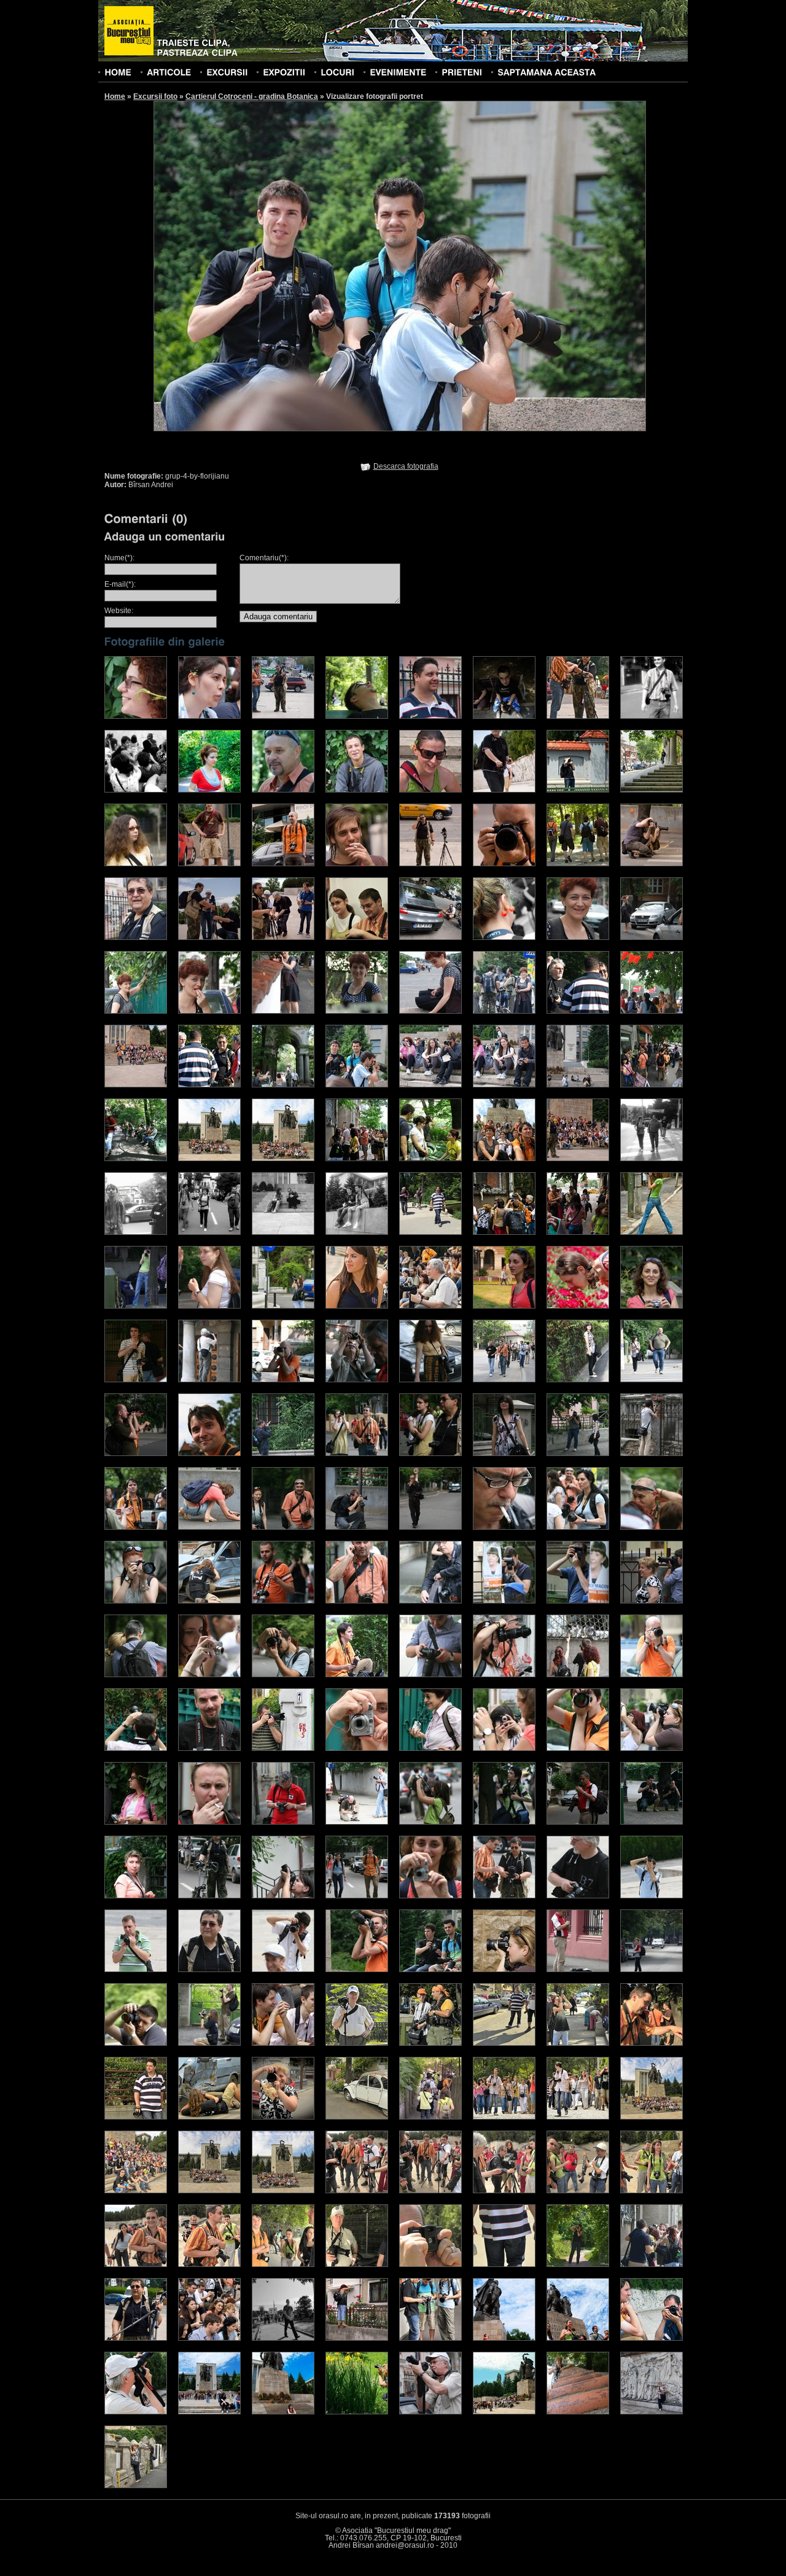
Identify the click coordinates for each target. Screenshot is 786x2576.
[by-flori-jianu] (283, 790)
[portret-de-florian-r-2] (652, 2265)
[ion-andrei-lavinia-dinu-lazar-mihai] (578, 1232)
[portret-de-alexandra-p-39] (578, 1675)
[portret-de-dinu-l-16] (283, 2191)
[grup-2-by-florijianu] (652, 1011)
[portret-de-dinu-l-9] (357, 2117)
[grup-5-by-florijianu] (430, 1085)
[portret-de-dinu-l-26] (430, 2265)
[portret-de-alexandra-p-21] (430, 1527)
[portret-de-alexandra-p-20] (357, 1527)
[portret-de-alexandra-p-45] (430, 1748)
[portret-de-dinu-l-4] (578, 2043)
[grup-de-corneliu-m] (504, 1159)
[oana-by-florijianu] (578, 1306)
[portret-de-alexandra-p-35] (283, 1675)
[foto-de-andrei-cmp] (136, 1306)
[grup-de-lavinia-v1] (652, 1159)
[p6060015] (136, 2486)
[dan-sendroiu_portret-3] (357, 864)
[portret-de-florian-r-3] (136, 2338)
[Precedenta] (276, 265)
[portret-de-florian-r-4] (209, 2338)
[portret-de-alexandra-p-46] (504, 1748)
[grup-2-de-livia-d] (136, 1085)
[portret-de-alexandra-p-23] (578, 1527)
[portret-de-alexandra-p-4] (357, 1380)
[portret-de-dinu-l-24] (283, 2265)
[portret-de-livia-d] (283, 2338)
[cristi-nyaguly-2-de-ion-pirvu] (578, 790)
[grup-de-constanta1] (430, 1159)
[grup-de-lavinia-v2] (136, 1232)
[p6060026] (578, 2412)
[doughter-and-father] (357, 938)
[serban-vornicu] (430, 2412)
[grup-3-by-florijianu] (283, 1085)
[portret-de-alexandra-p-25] (136, 1601)
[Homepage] (129, 31)
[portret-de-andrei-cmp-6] (283, 2043)
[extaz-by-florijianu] (430, 938)
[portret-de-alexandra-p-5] (430, 1380)
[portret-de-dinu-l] (357, 2043)
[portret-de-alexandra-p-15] (578, 1454)
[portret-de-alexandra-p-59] (209, 1896)
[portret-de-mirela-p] (357, 2338)
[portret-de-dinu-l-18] (430, 2191)
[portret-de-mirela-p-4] (578, 2338)
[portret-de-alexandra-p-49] (136, 1822)
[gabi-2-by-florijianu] (652, 938)
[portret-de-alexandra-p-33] (136, 1675)
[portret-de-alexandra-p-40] (652, 1675)
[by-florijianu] (357, 790)
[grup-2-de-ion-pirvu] (209, 1085)
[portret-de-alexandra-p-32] (652, 1601)
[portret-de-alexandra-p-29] (430, 1601)
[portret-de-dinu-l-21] (652, 2191)
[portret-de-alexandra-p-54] (504, 1822)
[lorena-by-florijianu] (209, 1306)
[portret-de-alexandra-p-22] (504, 1527)
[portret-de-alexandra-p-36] (357, 1675)
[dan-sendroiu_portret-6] (578, 864)
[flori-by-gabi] (652, 2412)
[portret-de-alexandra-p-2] (209, 1380)
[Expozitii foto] (284, 72)
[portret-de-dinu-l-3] (504, 2043)
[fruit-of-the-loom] (504, 938)
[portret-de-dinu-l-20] (578, 2191)
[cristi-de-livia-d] (504, 790)
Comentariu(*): (264, 558)
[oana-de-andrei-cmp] (652, 1306)
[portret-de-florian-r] (578, 2265)
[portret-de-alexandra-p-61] (357, 1896)
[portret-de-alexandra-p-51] (283, 1822)
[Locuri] (337, 72)
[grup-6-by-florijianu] (504, 1085)
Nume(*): (119, 558)
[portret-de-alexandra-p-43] (283, 1748)
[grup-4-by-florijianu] (357, 1085)
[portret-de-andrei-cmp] (504, 1970)
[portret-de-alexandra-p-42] (209, 1748)
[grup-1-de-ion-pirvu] (578, 1011)
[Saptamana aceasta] (547, 72)
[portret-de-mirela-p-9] (357, 2412)
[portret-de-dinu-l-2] (430, 2043)
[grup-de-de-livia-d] (578, 1159)
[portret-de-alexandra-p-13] (430, 1454)
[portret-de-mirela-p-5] (652, 2338)
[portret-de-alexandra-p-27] (283, 1601)
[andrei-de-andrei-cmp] (504, 716)
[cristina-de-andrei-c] (136, 864)
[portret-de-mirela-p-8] (283, 2412)
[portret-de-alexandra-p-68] (283, 1970)
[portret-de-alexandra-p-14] (504, 1454)
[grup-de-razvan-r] (504, 1232)
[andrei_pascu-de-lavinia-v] (136, 790)
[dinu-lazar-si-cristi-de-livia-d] (209, 938)
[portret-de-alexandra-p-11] (283, 1454)
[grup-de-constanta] (357, 1159)
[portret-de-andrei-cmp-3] (652, 1970)
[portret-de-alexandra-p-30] (504, 1601)
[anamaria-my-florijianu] (209, 716)
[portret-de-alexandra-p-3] (283, 1380)
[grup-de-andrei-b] (652, 1085)
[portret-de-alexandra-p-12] (357, 1454)
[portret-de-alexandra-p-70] (430, 1970)
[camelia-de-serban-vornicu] (430, 790)
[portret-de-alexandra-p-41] (136, 1748)
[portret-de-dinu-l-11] (504, 2117)
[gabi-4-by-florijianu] (209, 1011)
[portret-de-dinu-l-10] (430, 2117)
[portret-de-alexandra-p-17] (136, 1527)
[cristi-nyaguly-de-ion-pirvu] (652, 790)
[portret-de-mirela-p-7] (209, 2412)
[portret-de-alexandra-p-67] (209, 1970)
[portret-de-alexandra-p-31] (578, 1601)
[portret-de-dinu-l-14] (136, 2191)
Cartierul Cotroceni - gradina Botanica (252, 96)
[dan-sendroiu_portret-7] (652, 864)
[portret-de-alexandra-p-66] (136, 1970)
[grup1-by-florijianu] (504, 1011)
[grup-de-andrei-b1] (136, 1159)
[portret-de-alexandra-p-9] (136, 1454)
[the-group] (504, 2412)
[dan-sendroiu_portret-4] (430, 864)
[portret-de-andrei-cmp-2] (578, 1970)
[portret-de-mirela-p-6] (136, 2412)
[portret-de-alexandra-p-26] (209, 1601)
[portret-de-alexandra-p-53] (430, 1822)
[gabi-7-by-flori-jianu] (430, 1011)
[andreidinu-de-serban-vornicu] (578, 716)
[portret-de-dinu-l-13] (652, 2117)
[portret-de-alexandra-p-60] (283, 1896)
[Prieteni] (462, 72)
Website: (119, 611)
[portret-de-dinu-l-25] (357, 2265)
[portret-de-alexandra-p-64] (578, 1896)
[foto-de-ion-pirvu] (652, 1232)
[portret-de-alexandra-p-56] (578, 1822)
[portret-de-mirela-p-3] (504, 2338)
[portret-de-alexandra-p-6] (504, 1380)
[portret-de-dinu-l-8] (283, 2117)
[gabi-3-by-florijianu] (136, 1011)
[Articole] (169, 72)
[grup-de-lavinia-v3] (209, 1232)
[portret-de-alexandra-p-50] (209, 1822)
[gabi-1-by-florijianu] (578, 938)
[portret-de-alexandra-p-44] (357, 1748)
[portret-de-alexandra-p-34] (209, 1675)
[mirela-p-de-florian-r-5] (430, 1306)
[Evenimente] (398, 72)
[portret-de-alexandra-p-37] (430, 1675)
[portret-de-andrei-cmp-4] (136, 2043)
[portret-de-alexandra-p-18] (209, 1527)
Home (115, 96)
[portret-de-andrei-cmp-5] (209, 2043)
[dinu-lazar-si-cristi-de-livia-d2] (283, 938)
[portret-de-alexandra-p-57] (652, 1822)
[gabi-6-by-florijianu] (357, 1011)
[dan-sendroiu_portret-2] (283, 864)
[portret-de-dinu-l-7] (209, 2117)
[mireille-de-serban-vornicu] (357, 1306)
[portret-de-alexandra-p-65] (652, 1896)
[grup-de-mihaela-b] (430, 1232)
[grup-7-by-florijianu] (578, 1085)
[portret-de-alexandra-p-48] (652, 1748)
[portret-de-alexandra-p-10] (209, 1454)
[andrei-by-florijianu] (430, 716)
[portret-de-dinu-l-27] (504, 2265)
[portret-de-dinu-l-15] (209, 2191)
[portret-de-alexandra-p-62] (430, 1896)
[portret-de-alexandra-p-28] (357, 1601)
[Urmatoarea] (523, 265)
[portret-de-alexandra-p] (136, 1380)
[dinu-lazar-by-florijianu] (136, 938)
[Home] (118, 72)
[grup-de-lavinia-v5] (357, 1232)
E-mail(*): (120, 584)
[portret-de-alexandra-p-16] (652, 1454)
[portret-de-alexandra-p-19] (283, 1527)
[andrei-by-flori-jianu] (357, 716)
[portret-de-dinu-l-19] (504, 2191)
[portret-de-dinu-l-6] (136, 2117)
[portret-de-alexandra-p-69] (357, 1970)
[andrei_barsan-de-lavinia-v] (652, 716)
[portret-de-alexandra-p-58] (136, 1896)
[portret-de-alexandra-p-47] (578, 1748)
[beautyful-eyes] (209, 790)
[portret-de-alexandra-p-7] (578, 1380)
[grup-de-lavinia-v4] (283, 1232)
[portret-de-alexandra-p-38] (504, 1675)
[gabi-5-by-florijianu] (283, 1011)
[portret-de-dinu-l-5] (652, 2043)
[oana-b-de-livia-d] (504, 1306)
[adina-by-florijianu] (136, 716)
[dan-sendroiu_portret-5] (504, 864)
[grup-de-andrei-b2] (209, 1159)
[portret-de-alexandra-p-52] (357, 1822)
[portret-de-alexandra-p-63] (504, 1896)
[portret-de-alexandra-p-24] (652, 1527)
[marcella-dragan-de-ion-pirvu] (283, 1306)
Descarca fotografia (406, 466)
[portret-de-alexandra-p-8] (652, 1380)
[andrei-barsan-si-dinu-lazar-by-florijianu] (283, 716)
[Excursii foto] (227, 72)
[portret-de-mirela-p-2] (430, 2338)
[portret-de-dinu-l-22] (136, 2265)
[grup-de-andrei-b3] (283, 1159)
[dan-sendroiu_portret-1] (209, 864)
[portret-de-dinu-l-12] (578, 2117)
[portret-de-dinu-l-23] (209, 2265)
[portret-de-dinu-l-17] (357, 2191)
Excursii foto (155, 96)
